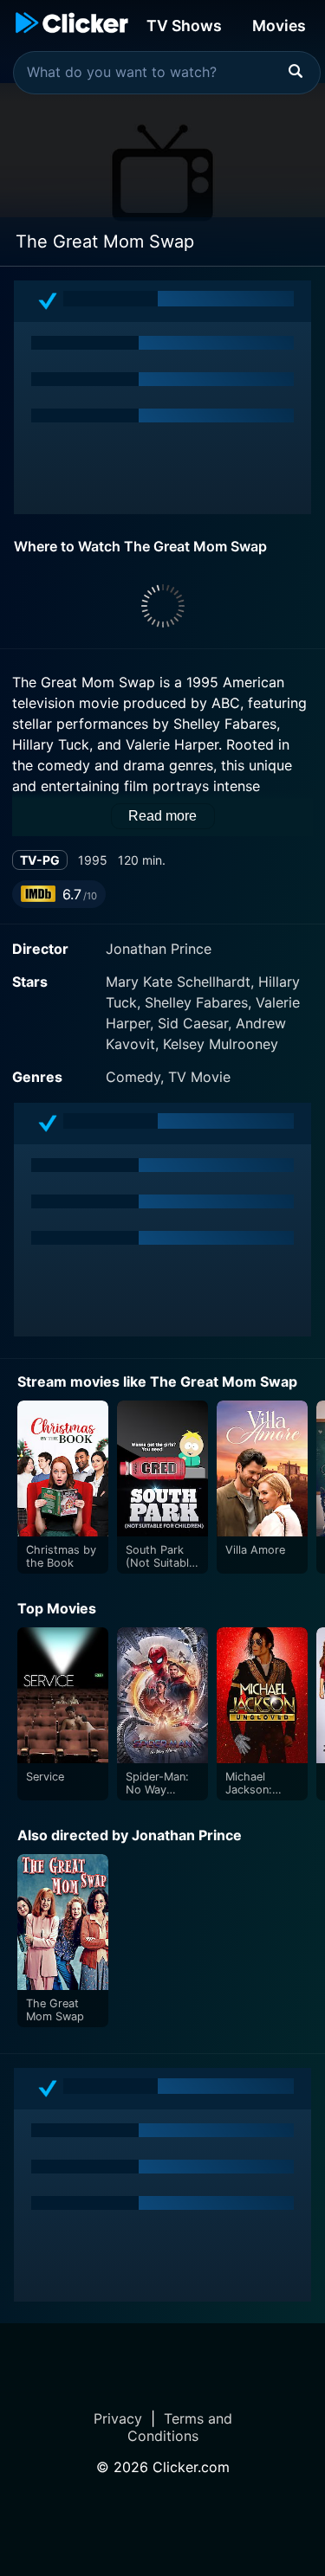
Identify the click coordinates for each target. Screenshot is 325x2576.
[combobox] (167, 73)
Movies (279, 26)
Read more (162, 816)
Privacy (118, 2418)
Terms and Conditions (180, 2427)
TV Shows (184, 26)
